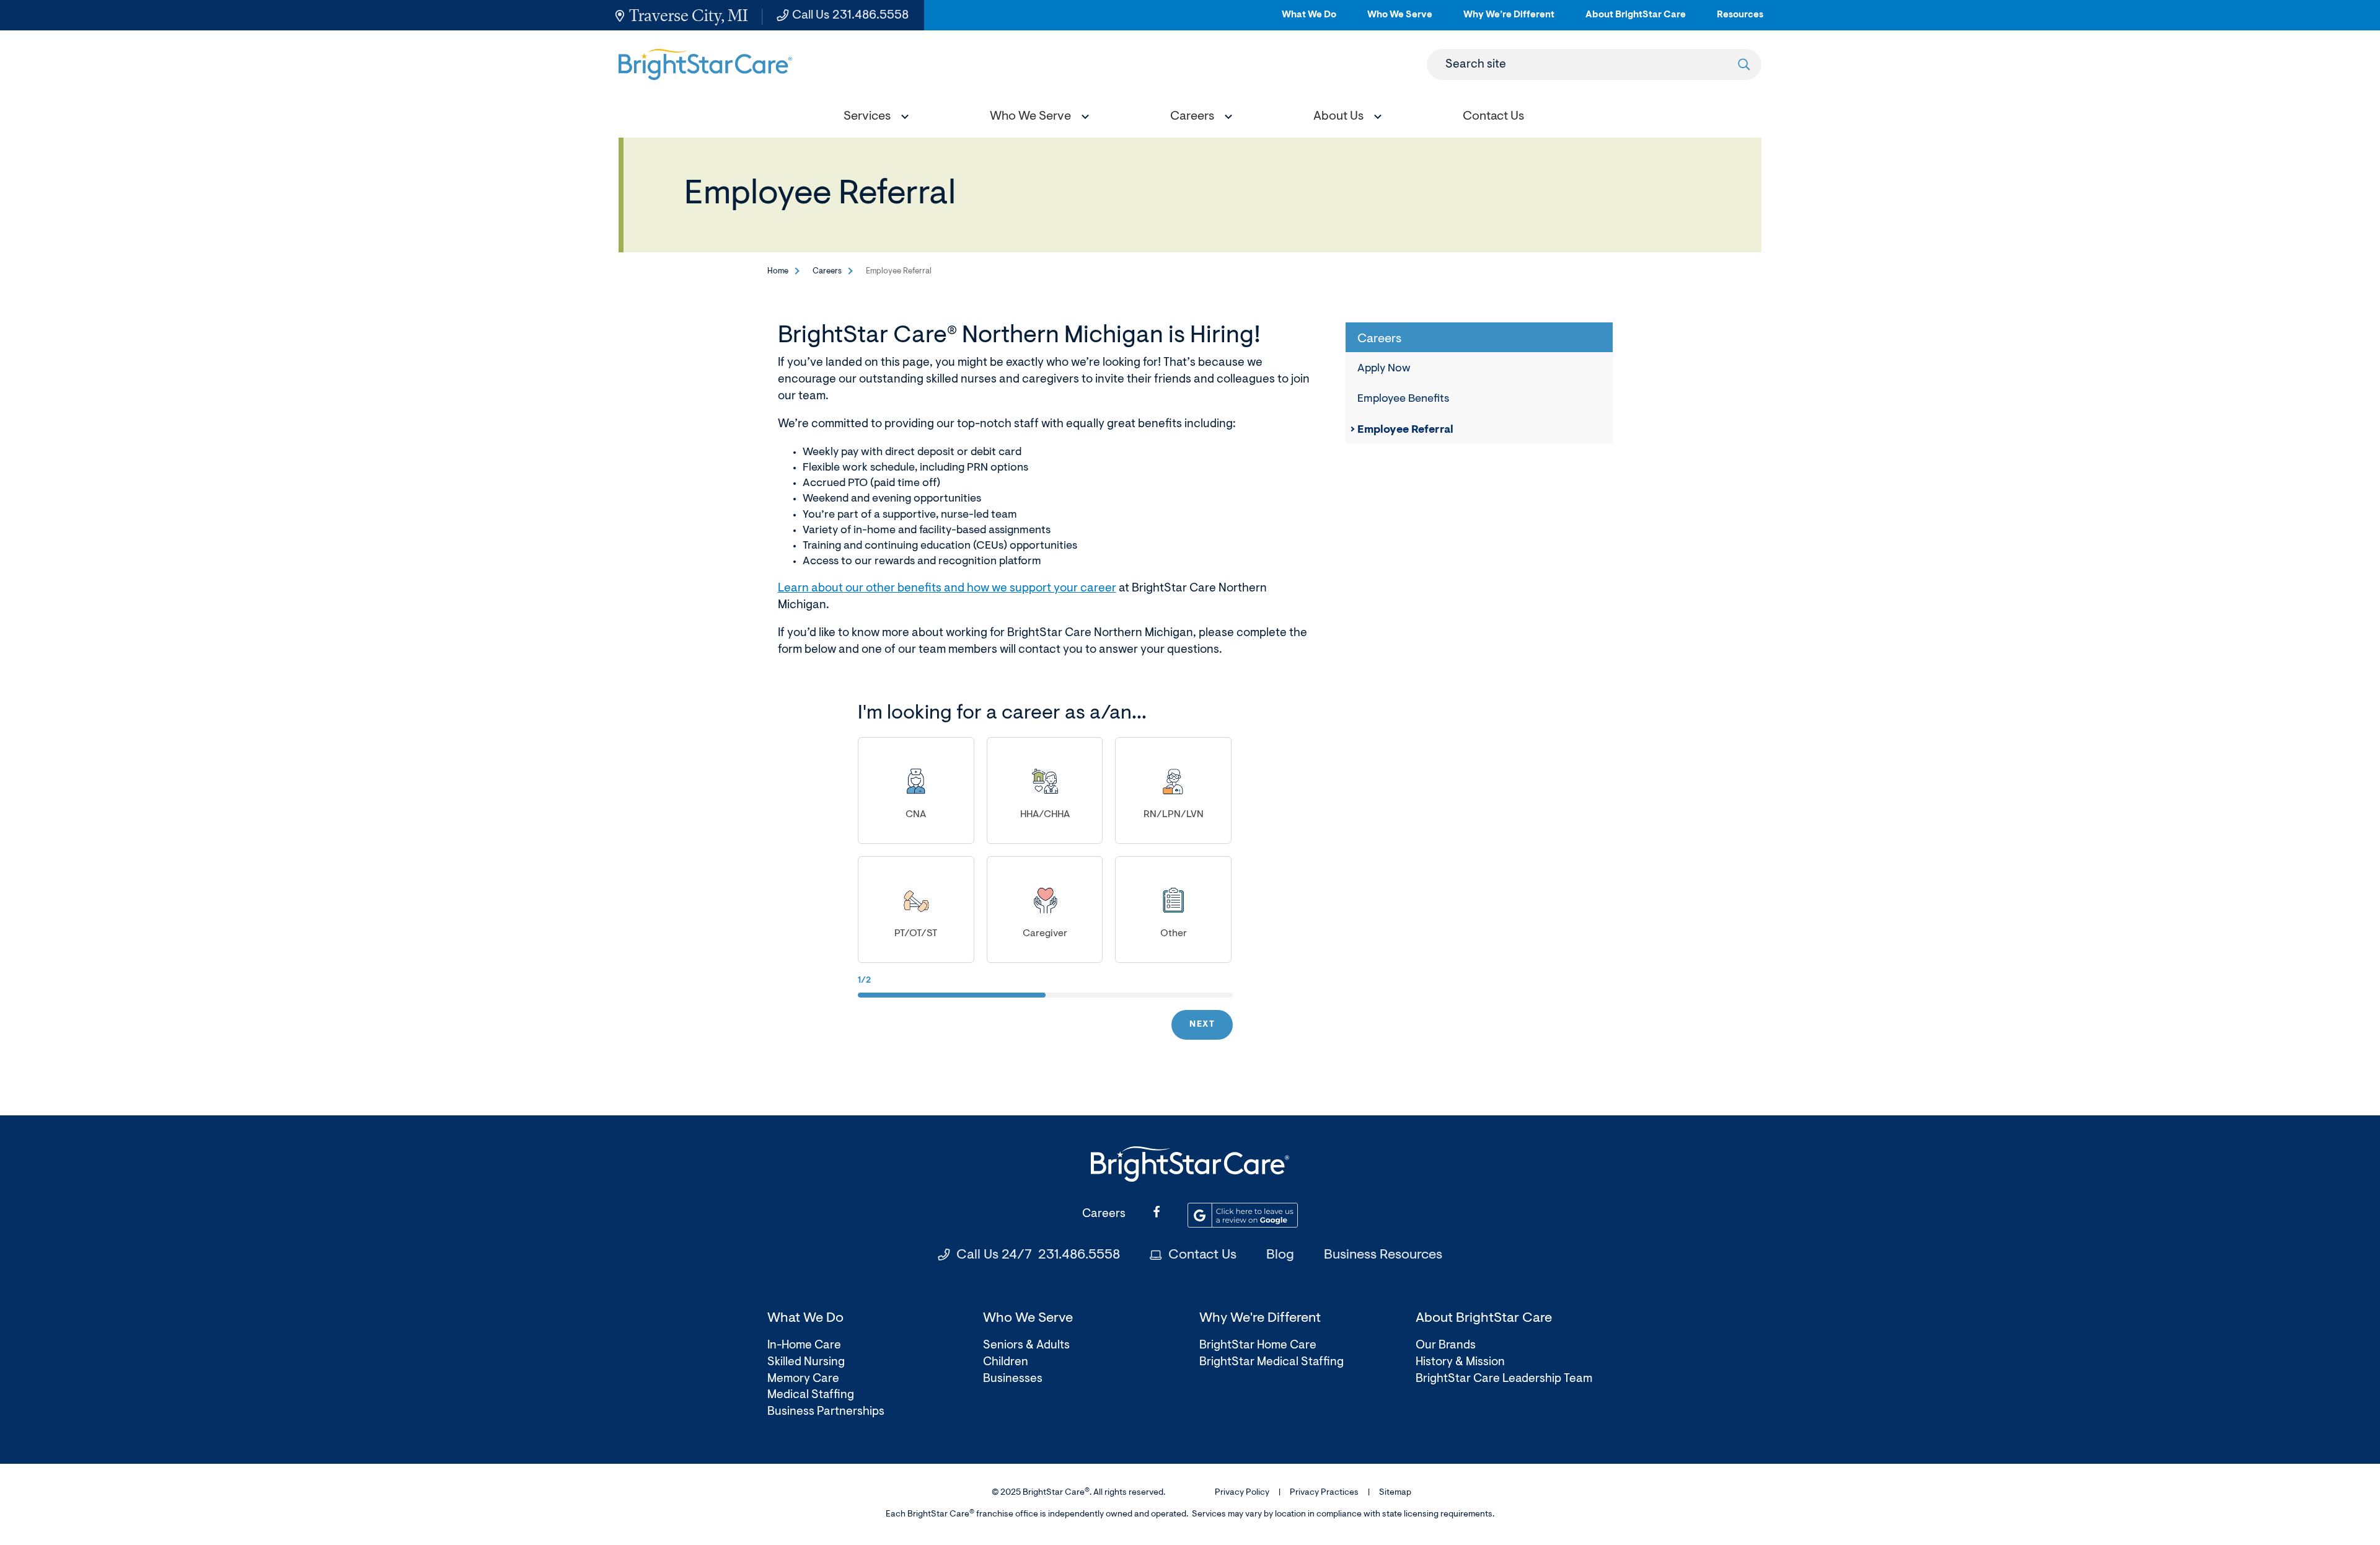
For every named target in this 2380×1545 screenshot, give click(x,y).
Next (1202, 1025)
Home (778, 271)
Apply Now (1384, 369)
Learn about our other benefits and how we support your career (947, 589)
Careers (827, 271)
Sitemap (1395, 1493)
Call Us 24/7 (1038, 1255)
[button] (873, 118)
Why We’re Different (1509, 20)
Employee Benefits (1403, 399)
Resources (1740, 20)
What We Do (1309, 20)
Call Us (850, 15)
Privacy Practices (1324, 1493)
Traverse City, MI (689, 15)
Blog (1280, 1255)
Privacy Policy (1242, 1493)
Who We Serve (1400, 20)
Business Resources (1383, 1255)
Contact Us (1202, 1255)
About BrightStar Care (1636, 20)
